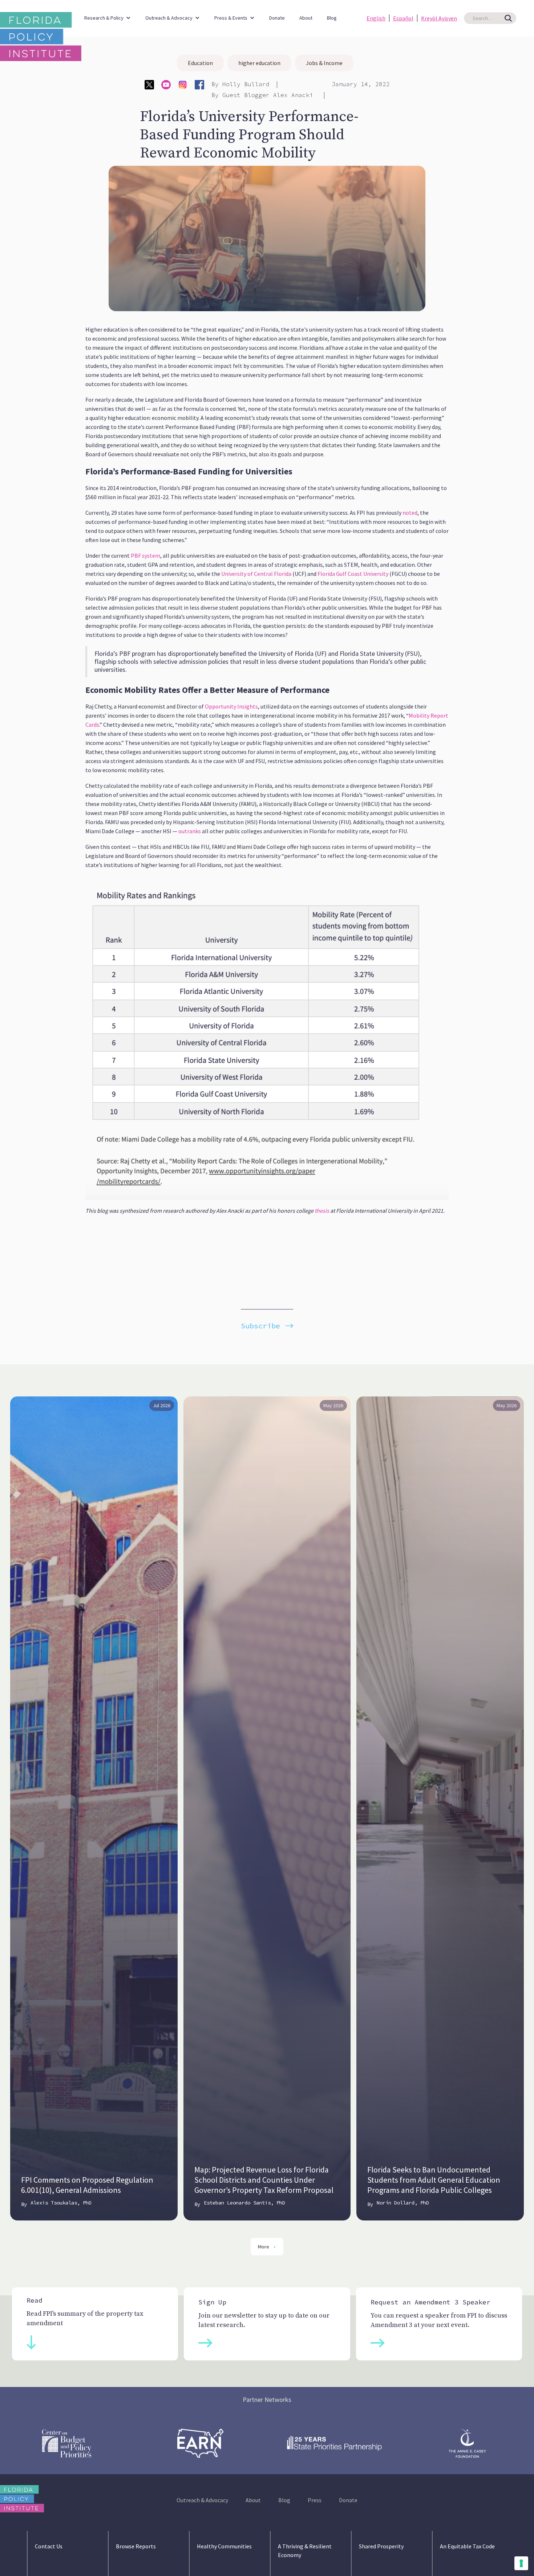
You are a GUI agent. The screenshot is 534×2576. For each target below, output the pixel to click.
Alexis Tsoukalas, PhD (61, 2203)
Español (403, 18)
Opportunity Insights (231, 706)
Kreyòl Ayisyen (439, 18)
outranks (189, 831)
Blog (332, 18)
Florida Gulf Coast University (352, 574)
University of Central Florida (256, 574)
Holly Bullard (246, 84)
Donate (277, 18)
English (376, 18)
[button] (108, 14)
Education (200, 63)
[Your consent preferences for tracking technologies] (521, 2563)
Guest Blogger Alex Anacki (270, 95)
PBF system (145, 555)
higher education (259, 63)
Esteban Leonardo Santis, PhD (244, 2203)
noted (409, 513)
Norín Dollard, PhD (403, 2203)
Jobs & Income (324, 63)
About (306, 18)
